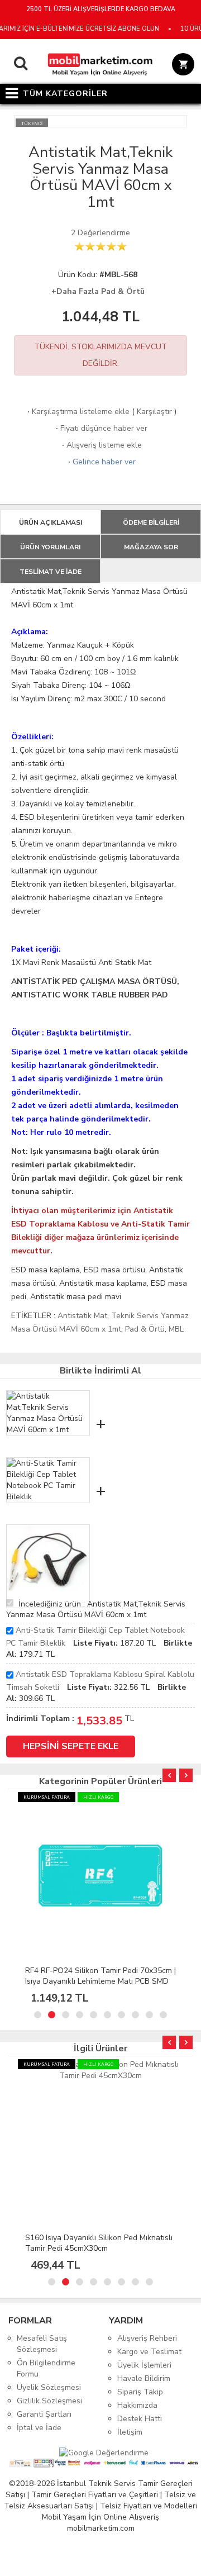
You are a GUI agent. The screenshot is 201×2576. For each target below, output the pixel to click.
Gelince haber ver (101, 462)
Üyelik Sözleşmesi (49, 2387)
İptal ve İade (39, 2428)
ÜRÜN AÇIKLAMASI (51, 522)
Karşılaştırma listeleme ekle (77, 412)
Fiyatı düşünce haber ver (100, 428)
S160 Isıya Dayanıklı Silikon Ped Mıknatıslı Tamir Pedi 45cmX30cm (99, 2243)
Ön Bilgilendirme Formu (46, 2368)
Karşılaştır (154, 412)
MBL (176, 1329)
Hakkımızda (137, 2405)
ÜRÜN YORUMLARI (50, 547)
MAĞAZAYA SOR (151, 547)
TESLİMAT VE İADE (51, 572)
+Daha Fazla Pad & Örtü (98, 291)
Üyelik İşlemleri (144, 2365)
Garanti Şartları (44, 2414)
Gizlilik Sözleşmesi (49, 2401)
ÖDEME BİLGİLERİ (151, 522)
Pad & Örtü (145, 1329)
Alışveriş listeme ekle (101, 445)
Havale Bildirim (144, 2378)
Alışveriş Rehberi (147, 2338)
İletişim (130, 2432)
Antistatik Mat (82, 1316)
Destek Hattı (140, 2419)
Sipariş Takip (140, 2392)
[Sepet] (181, 66)
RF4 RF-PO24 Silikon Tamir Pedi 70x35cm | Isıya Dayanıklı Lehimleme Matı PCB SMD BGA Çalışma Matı (100, 1981)
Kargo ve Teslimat (149, 2352)
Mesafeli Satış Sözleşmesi (42, 2344)
